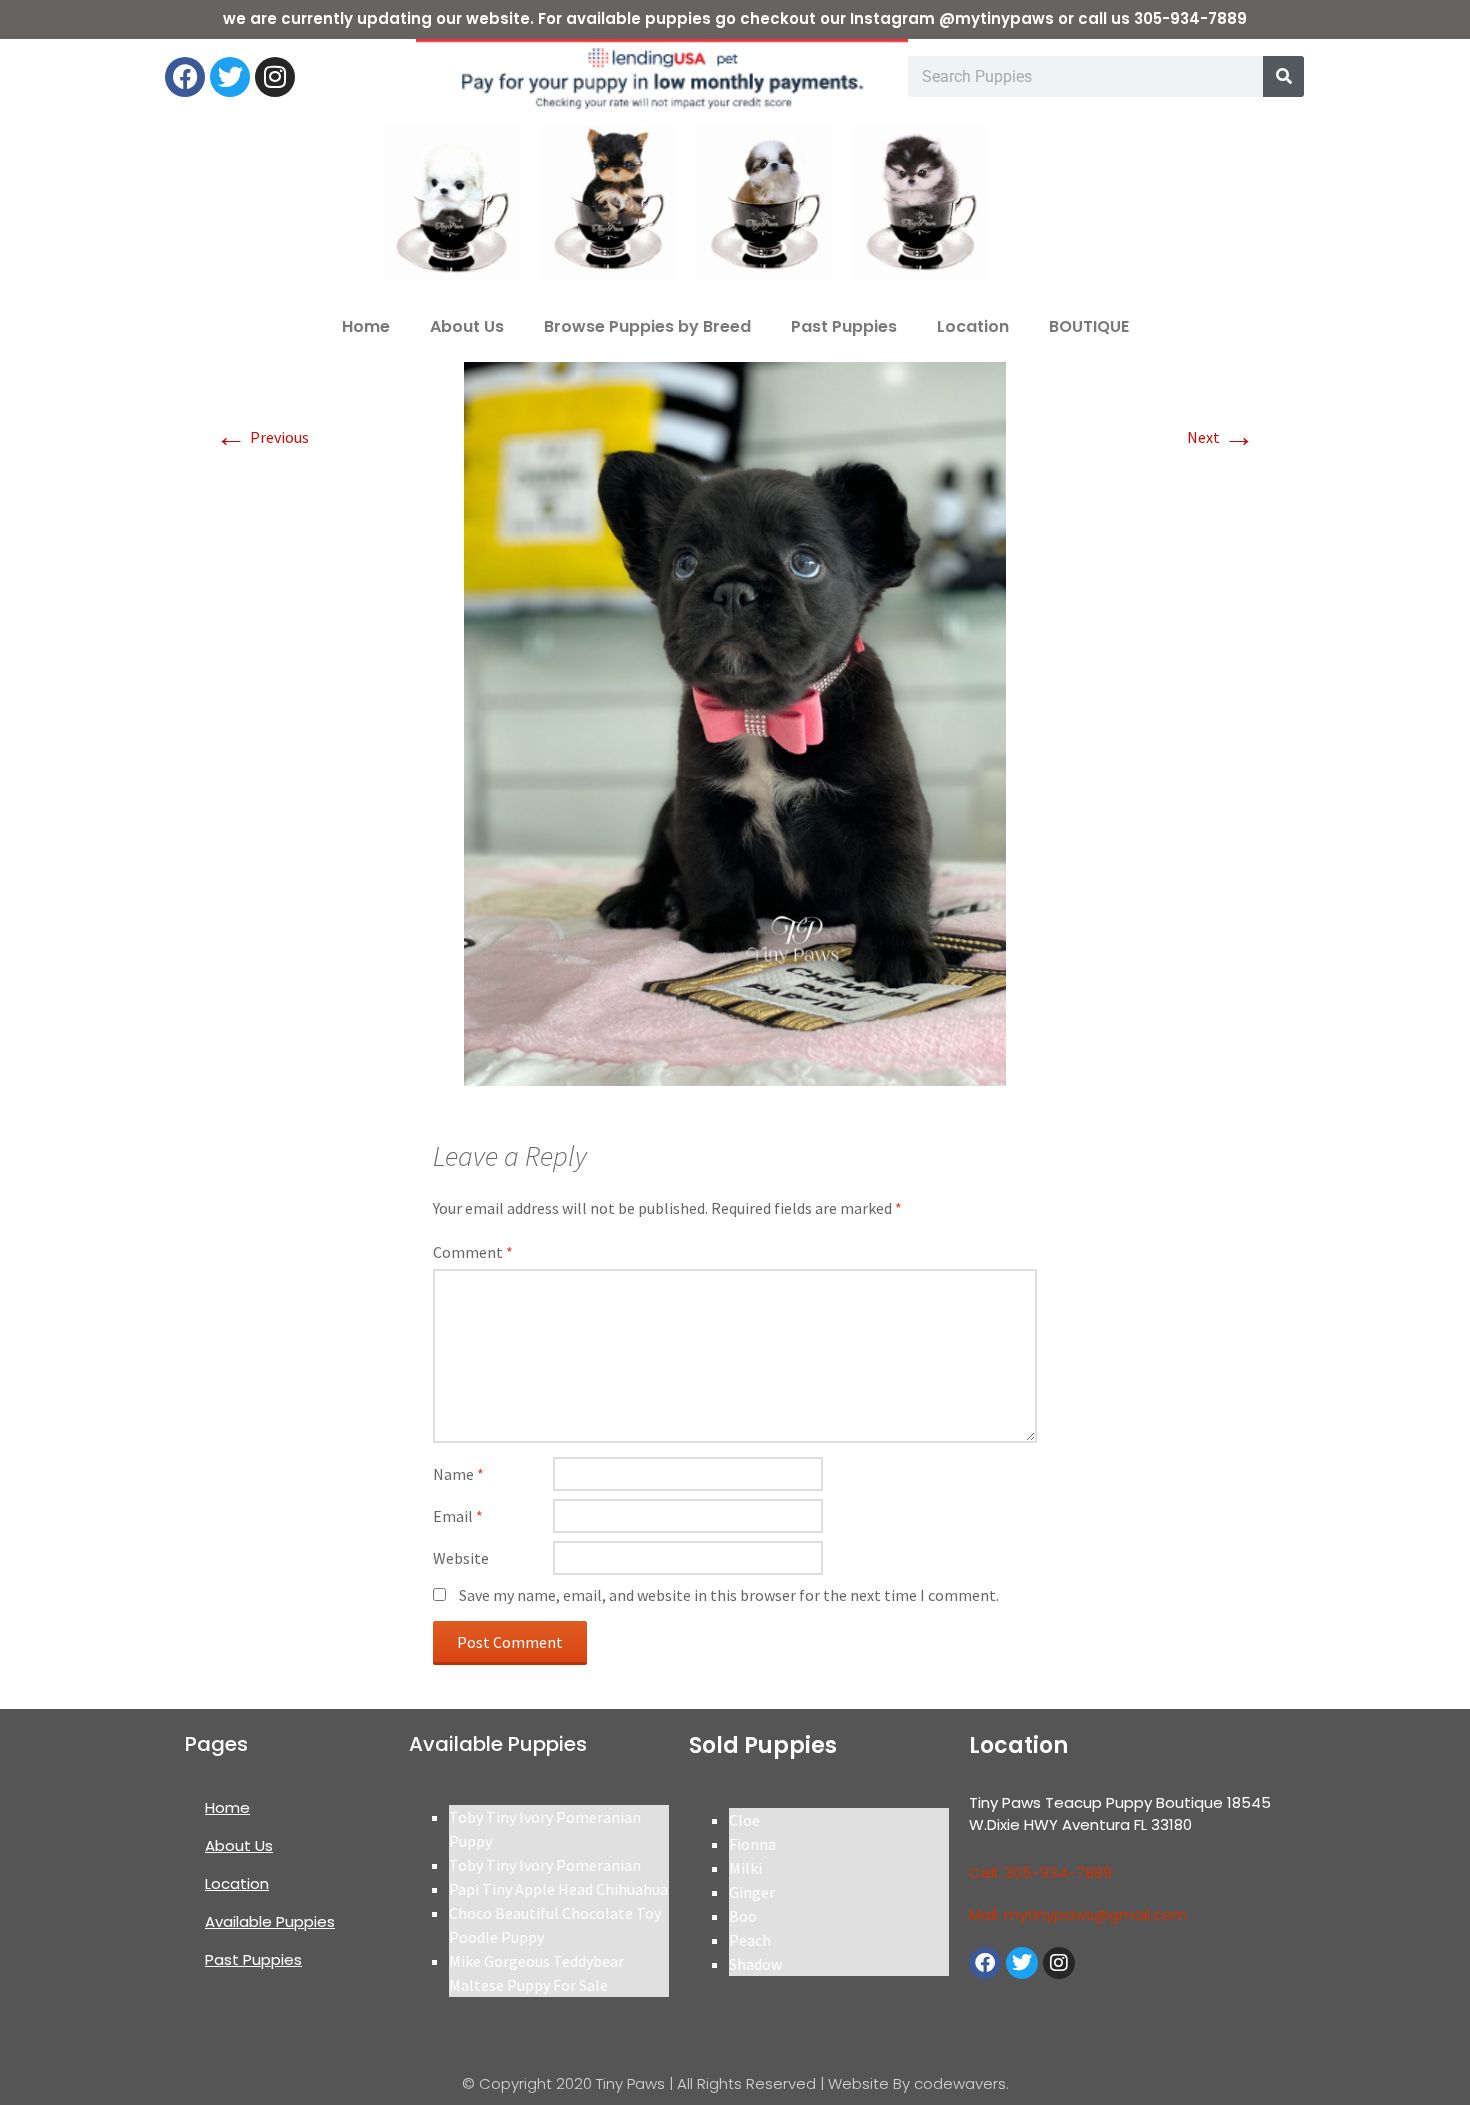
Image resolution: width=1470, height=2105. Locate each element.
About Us (467, 326)
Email (458, 1516)
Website (461, 1558)
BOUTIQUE (1089, 326)
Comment (473, 1252)
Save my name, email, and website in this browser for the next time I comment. (729, 1595)
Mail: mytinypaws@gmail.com (1078, 1914)
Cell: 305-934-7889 (1040, 1872)
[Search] (1283, 76)
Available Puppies (270, 1921)
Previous (262, 437)
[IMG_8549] (735, 722)
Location (973, 326)
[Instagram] (275, 77)
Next (1221, 437)
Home (366, 326)
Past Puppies (844, 326)
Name (458, 1474)
